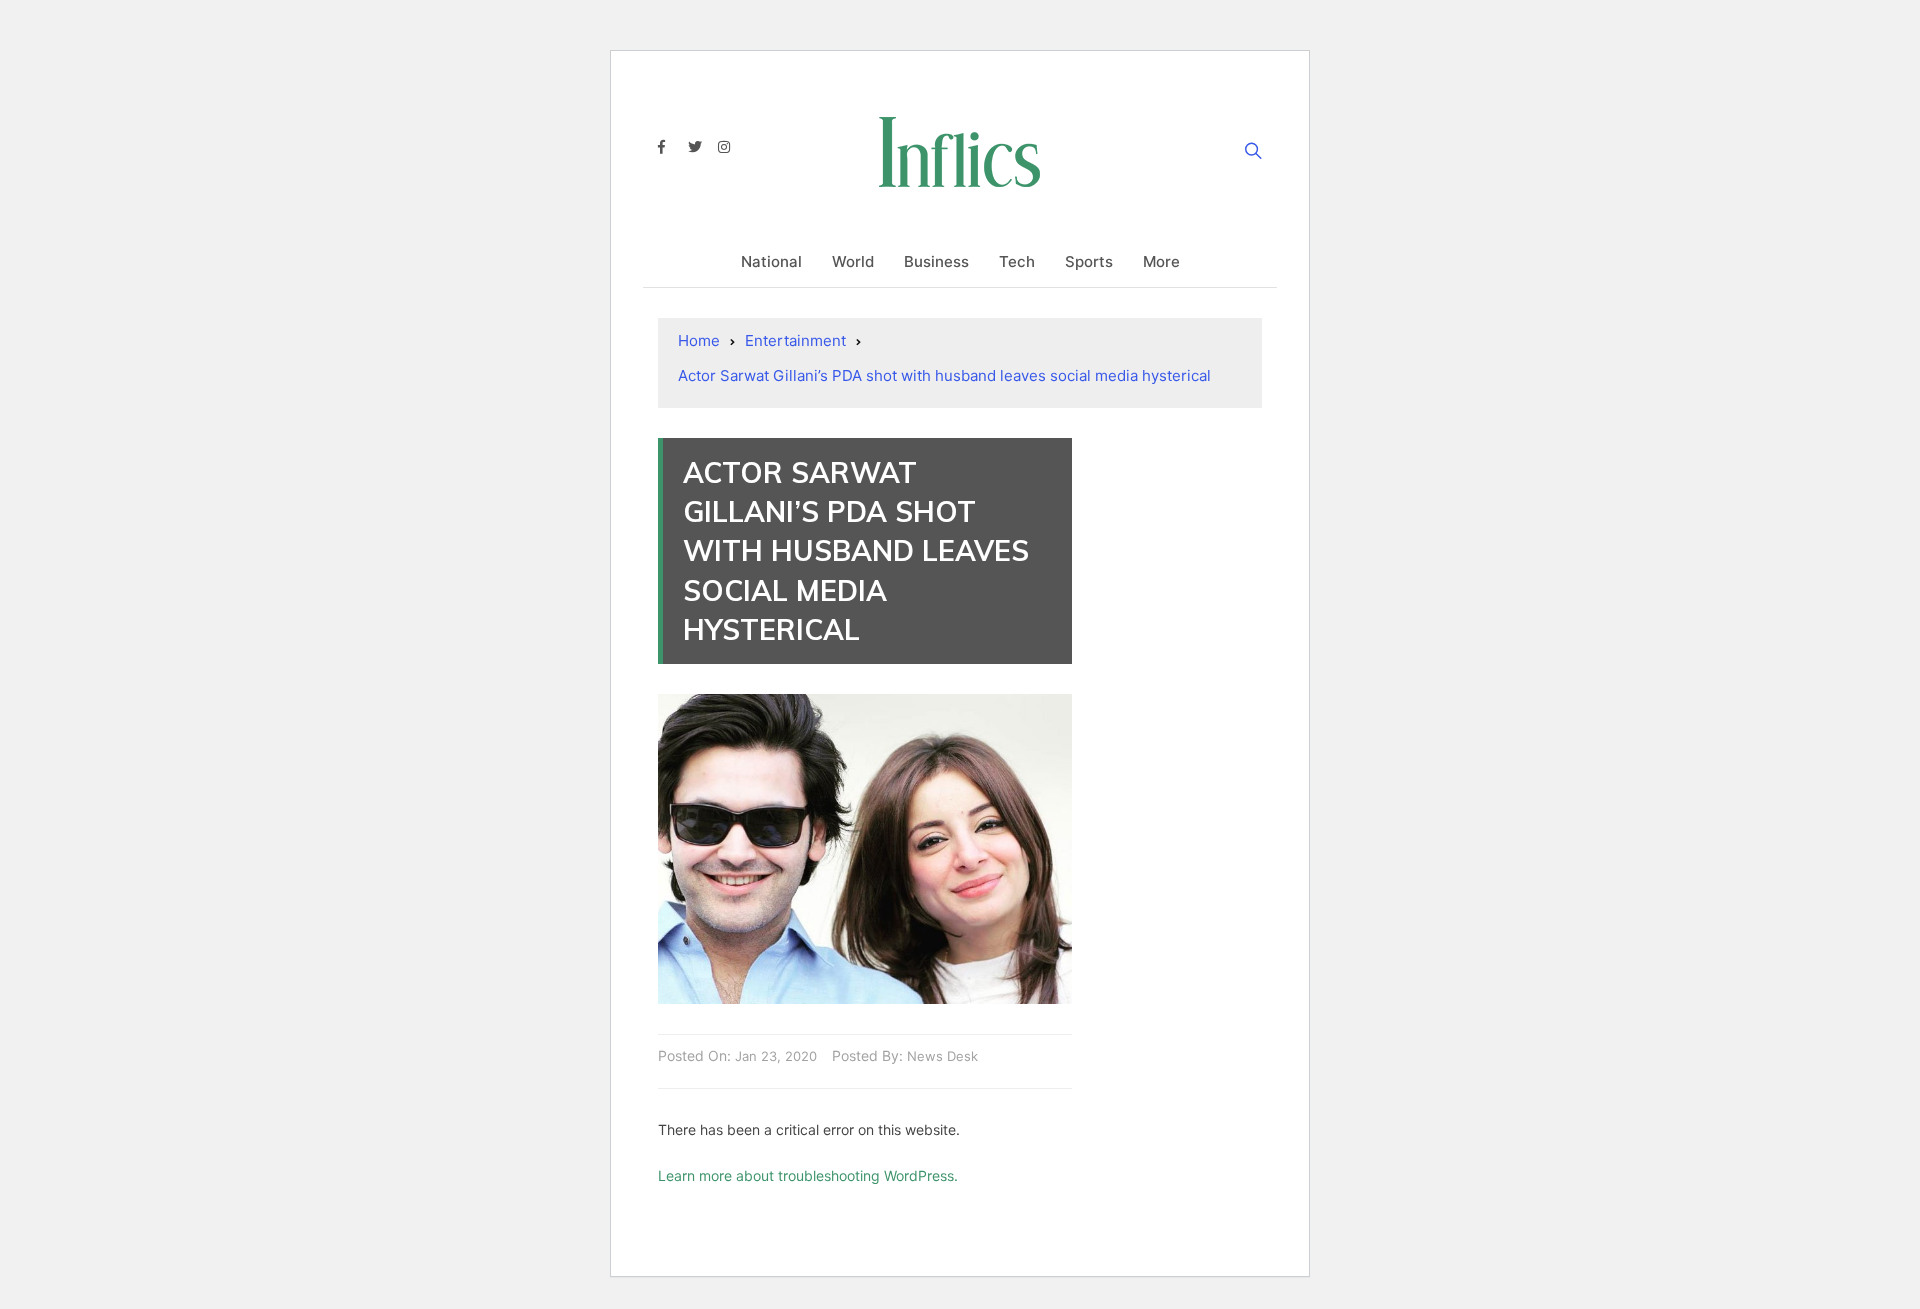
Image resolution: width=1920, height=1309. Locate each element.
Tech (1017, 261)
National (771, 261)
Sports (1089, 261)
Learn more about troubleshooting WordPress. (808, 1175)
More (1161, 261)
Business (936, 261)
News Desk (942, 1056)
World (853, 261)
